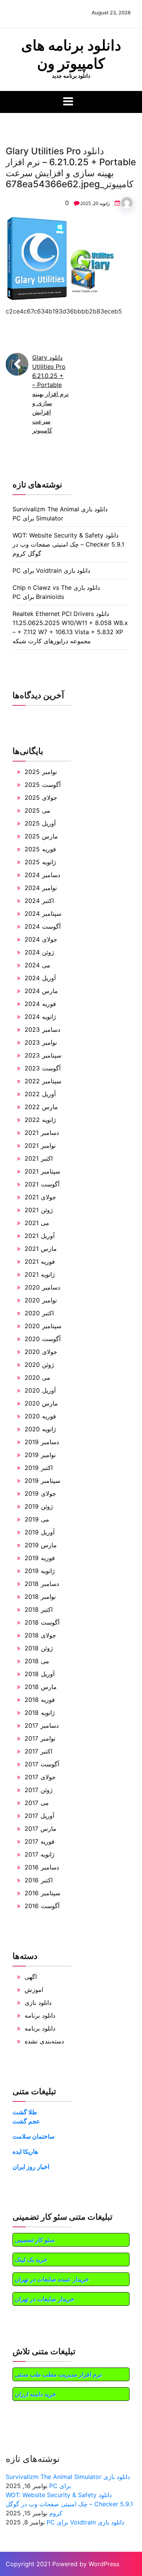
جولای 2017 (40, 1777)
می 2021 (37, 1223)
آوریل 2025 (40, 823)
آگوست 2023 (43, 1068)
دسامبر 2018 (42, 1584)
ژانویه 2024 (40, 1017)
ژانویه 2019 (40, 1571)
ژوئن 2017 (39, 1790)
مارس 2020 (41, 1403)
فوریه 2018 (40, 1700)
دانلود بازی (38, 2003)
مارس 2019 (41, 1545)
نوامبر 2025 (41, 772)
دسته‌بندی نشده (44, 2041)
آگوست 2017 (42, 1764)
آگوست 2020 (43, 1339)
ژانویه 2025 (40, 862)
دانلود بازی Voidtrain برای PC (51, 570)
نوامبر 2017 (40, 1738)
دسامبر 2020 (42, 1287)
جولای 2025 (41, 798)
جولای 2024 (41, 939)
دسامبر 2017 (42, 1725)
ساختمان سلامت (34, 2136)
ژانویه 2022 (40, 1120)
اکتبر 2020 (39, 1313)
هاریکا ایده (25, 2151)
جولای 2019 (40, 1493)
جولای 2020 (41, 1352)
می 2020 (37, 1377)
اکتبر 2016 (39, 1880)
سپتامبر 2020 (43, 1326)
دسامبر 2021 (42, 1133)
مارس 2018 (41, 1687)
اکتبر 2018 (39, 1609)
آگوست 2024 (43, 926)
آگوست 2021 (42, 1184)
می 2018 (37, 1661)
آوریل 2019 (40, 1532)
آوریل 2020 (40, 1390)
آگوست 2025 (43, 785)
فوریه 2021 (40, 1261)
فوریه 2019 (40, 1558)
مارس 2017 (41, 1829)
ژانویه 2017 (40, 1854)
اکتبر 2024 (39, 901)
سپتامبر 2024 (43, 914)
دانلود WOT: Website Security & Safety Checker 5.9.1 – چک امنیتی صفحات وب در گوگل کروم (68, 544)
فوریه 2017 (40, 1841)
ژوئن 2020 (39, 1365)
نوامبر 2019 (40, 1455)
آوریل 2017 (39, 1816)
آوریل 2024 (40, 978)
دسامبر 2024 (42, 875)
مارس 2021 (41, 1249)
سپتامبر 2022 (43, 1081)
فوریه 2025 (40, 849)
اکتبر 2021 (39, 1158)
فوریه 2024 (40, 1004)
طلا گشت (25, 2112)
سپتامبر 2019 (42, 1481)
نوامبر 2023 (41, 1042)
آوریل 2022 (40, 1094)
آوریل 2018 (40, 1674)
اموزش (34, 1990)
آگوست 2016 (42, 1906)
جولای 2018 (40, 1635)
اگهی (31, 1977)
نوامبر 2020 (41, 1300)
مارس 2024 (41, 991)
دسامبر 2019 (42, 1442)
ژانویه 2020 (40, 1429)
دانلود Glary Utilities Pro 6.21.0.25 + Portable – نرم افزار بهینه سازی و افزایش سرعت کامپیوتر (50, 394)
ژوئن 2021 (39, 1210)
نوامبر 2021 (40, 1145)
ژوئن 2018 (39, 1648)
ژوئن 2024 (39, 952)
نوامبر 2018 (40, 1597)
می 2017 (37, 1803)
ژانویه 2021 (40, 1274)
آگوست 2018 (42, 1622)
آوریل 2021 (40, 1236)
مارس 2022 (41, 1107)
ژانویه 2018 (40, 1713)
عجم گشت (26, 2121)
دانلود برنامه (40, 2015)
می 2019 (37, 1519)
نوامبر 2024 (41, 888)
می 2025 (37, 810)
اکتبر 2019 (39, 1468)
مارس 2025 (41, 836)
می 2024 (37, 965)
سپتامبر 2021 (42, 1171)
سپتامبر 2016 (42, 1893)
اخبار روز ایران (31, 2167)
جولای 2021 (40, 1197)
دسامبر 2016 (42, 1867)
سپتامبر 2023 (43, 1055)
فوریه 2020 (40, 1416)
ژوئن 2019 (39, 1506)
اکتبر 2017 (38, 1751)
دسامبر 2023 (42, 1029)
